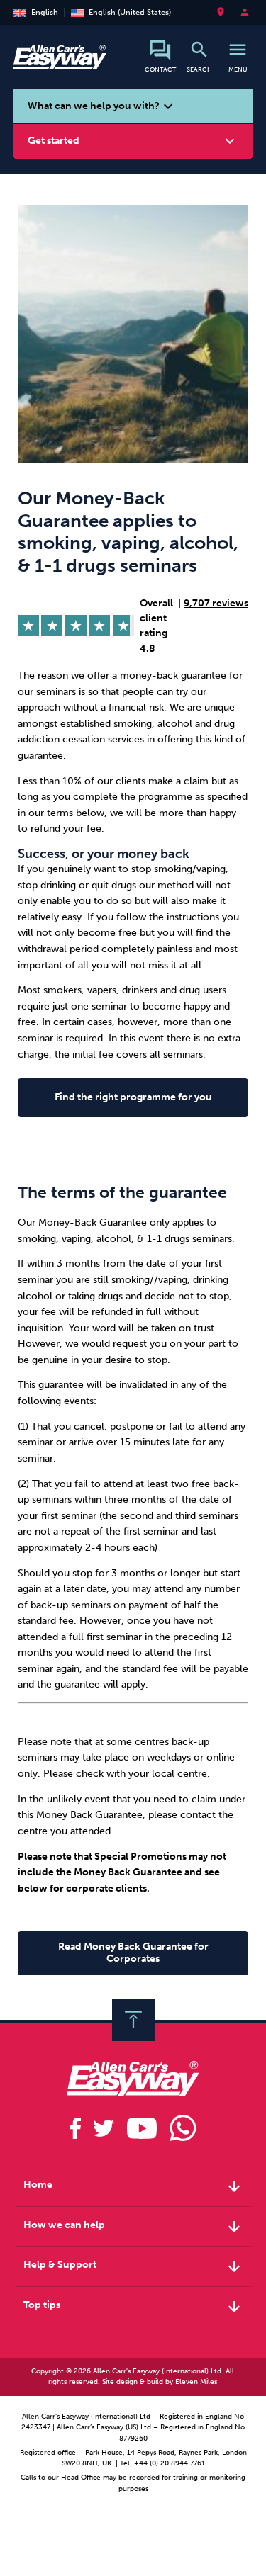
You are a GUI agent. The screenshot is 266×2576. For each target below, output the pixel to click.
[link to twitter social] (103, 2128)
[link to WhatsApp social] (183, 2128)
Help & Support (133, 2266)
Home (133, 2186)
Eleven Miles (196, 2382)
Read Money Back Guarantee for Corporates (133, 1953)
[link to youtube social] (142, 2128)
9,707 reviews (216, 603)
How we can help (133, 2227)
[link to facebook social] (75, 2128)
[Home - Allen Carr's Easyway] (60, 62)
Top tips (133, 2307)
